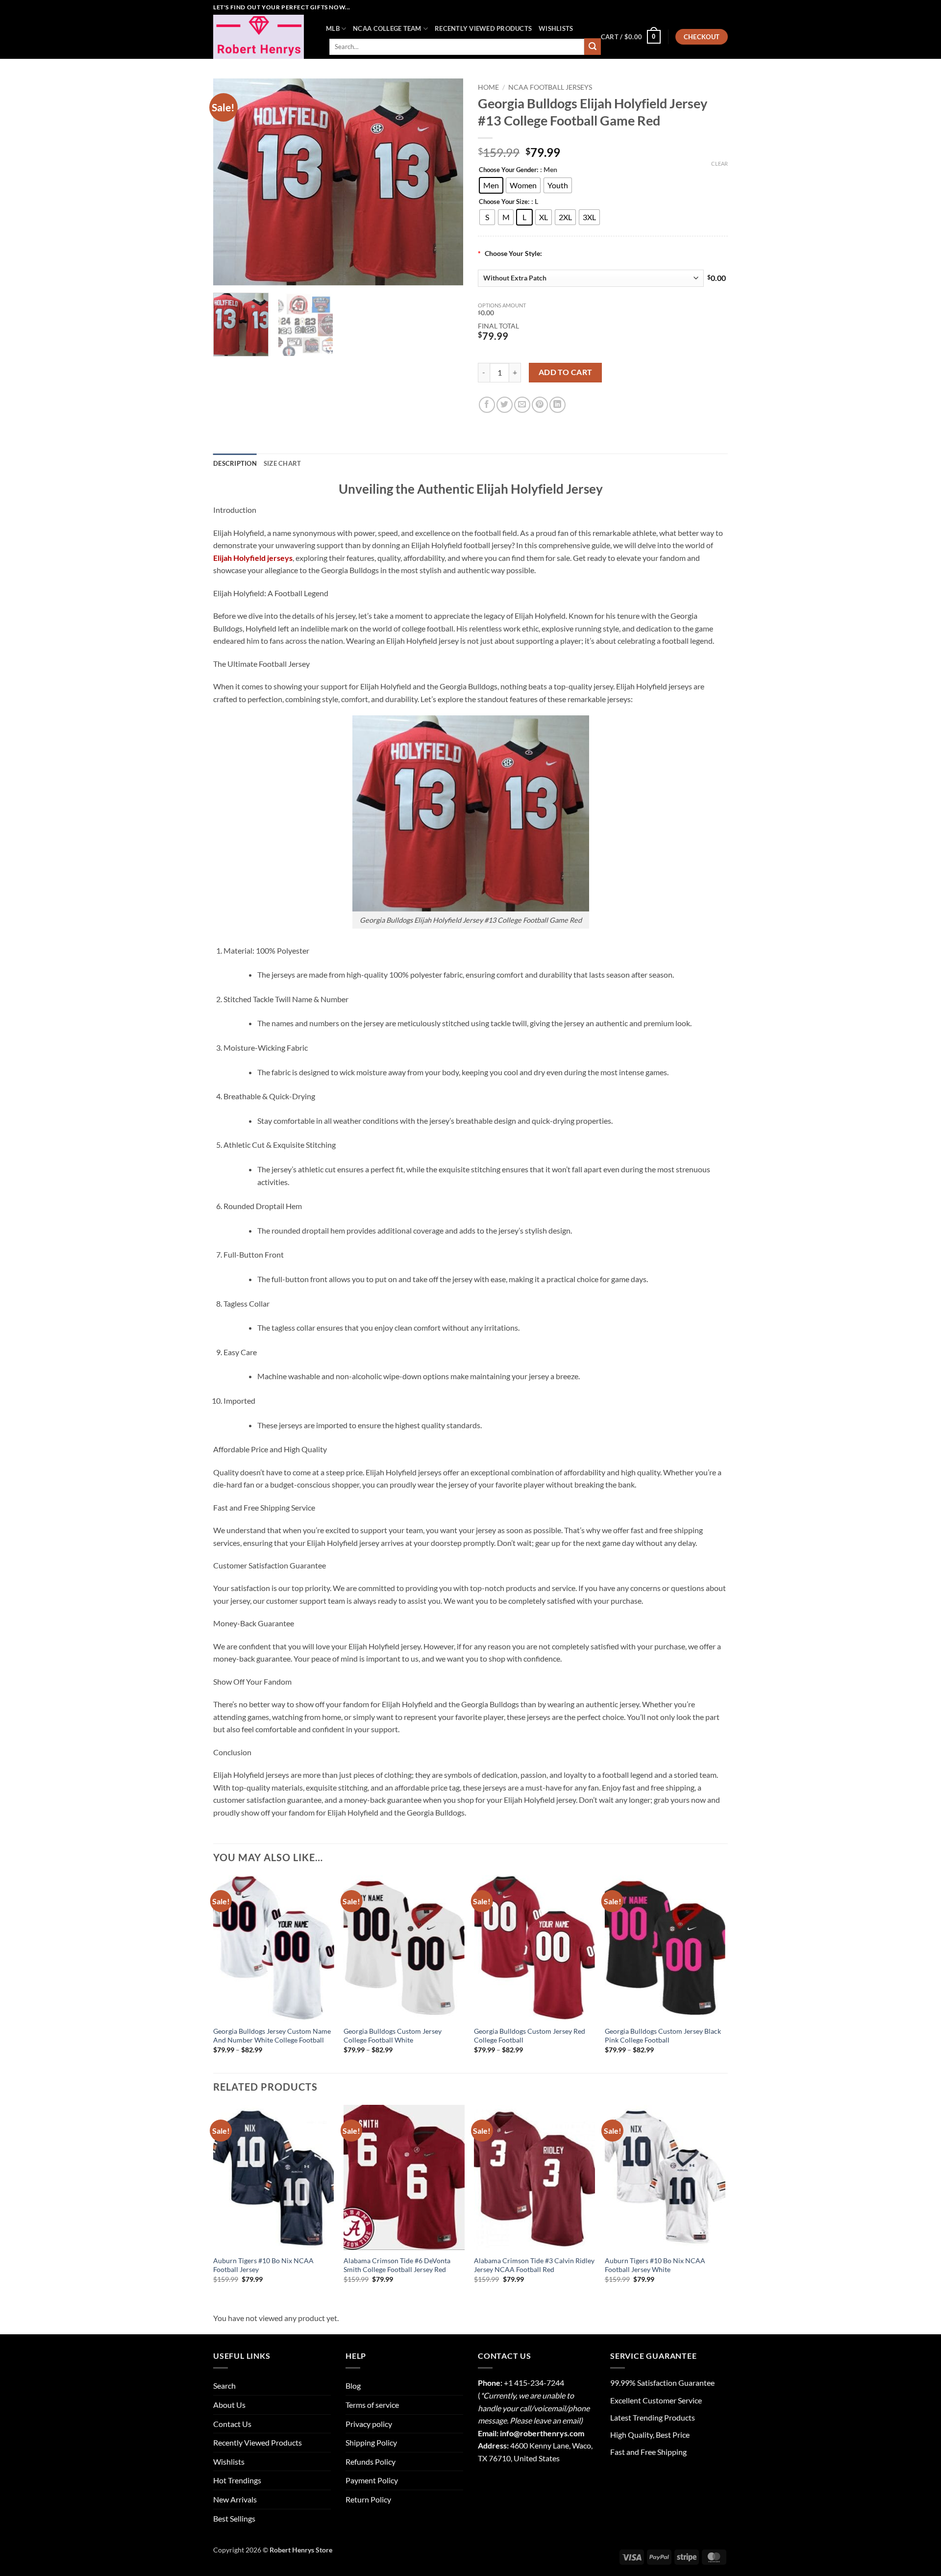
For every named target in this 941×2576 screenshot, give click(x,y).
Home (488, 87)
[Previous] (230, 182)
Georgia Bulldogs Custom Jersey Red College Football (530, 2036)
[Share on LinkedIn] (557, 405)
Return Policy (368, 2499)
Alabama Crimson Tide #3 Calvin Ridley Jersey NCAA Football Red (534, 2265)
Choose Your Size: (504, 202)
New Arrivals (235, 2499)
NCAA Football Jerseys (550, 87)
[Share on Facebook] (487, 405)
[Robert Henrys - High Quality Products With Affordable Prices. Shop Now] (262, 37)
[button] (631, 37)
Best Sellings (234, 2518)
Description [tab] (235, 463)
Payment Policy (372, 2480)
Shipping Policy (371, 2442)
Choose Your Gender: (508, 170)
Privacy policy (369, 2424)
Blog (353, 2386)
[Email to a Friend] (522, 405)
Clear (719, 164)
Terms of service (372, 2405)
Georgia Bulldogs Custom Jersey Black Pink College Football (663, 2036)
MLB (333, 28)
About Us (229, 2405)
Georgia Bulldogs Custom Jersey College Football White (393, 2036)
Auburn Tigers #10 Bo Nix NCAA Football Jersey (263, 2265)
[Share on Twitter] (505, 405)
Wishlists (556, 28)
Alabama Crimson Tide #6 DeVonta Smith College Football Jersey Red (397, 2265)
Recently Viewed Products (483, 28)
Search (224, 2386)
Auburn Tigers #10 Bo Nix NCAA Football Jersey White (655, 2265)
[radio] (491, 185)
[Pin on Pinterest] (540, 405)
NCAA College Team (387, 28)
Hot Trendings (237, 2480)
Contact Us (232, 2424)
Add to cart (566, 372)
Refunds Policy (371, 2462)
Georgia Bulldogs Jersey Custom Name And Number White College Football (272, 2036)
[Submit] (593, 47)
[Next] (446, 182)
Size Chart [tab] (283, 463)
